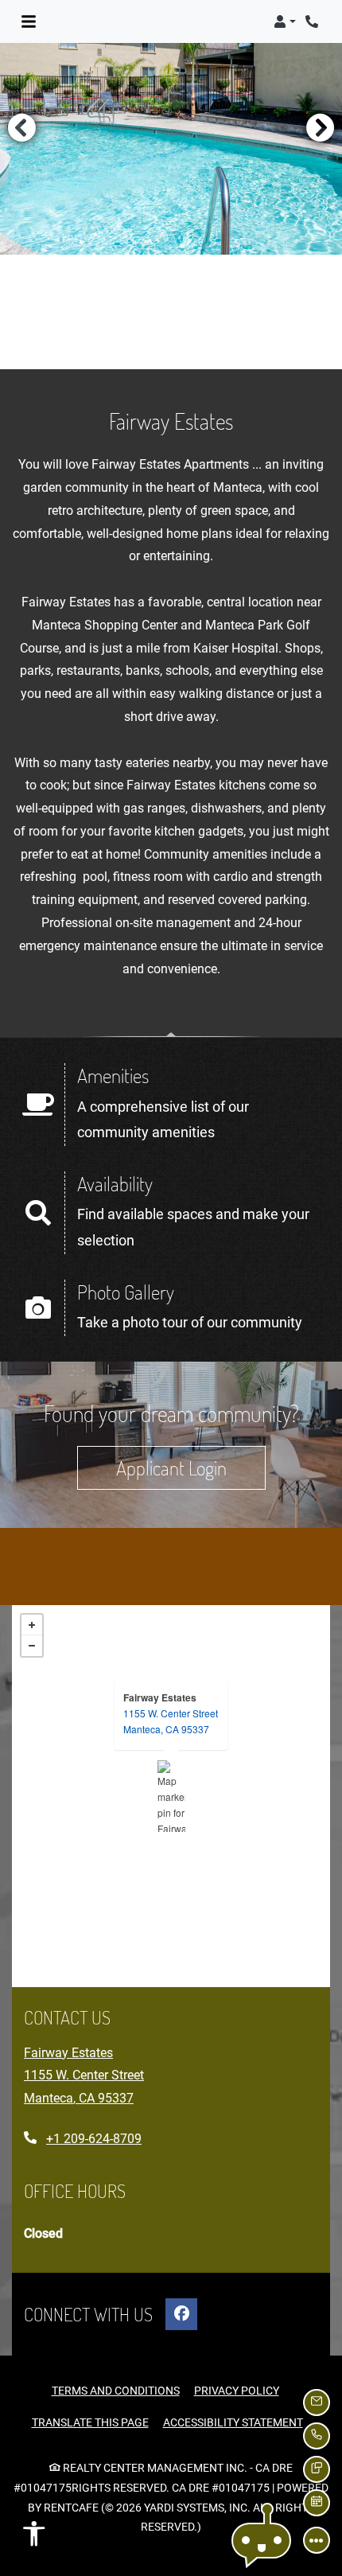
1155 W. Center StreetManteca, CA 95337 (171, 1721)
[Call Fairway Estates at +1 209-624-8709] (313, 21)
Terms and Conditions (116, 2390)
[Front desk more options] (317, 2540)
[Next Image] (321, 127)
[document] (171, 1796)
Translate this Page (90, 2422)
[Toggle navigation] (29, 21)
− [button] (32, 1646)
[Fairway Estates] (171, 1796)
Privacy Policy (237, 2390)
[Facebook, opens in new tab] (181, 2314)
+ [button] (32, 1625)
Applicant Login (191, 1467)
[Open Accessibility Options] (34, 2538)
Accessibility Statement (233, 2422)
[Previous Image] (21, 127)
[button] (285, 21)
